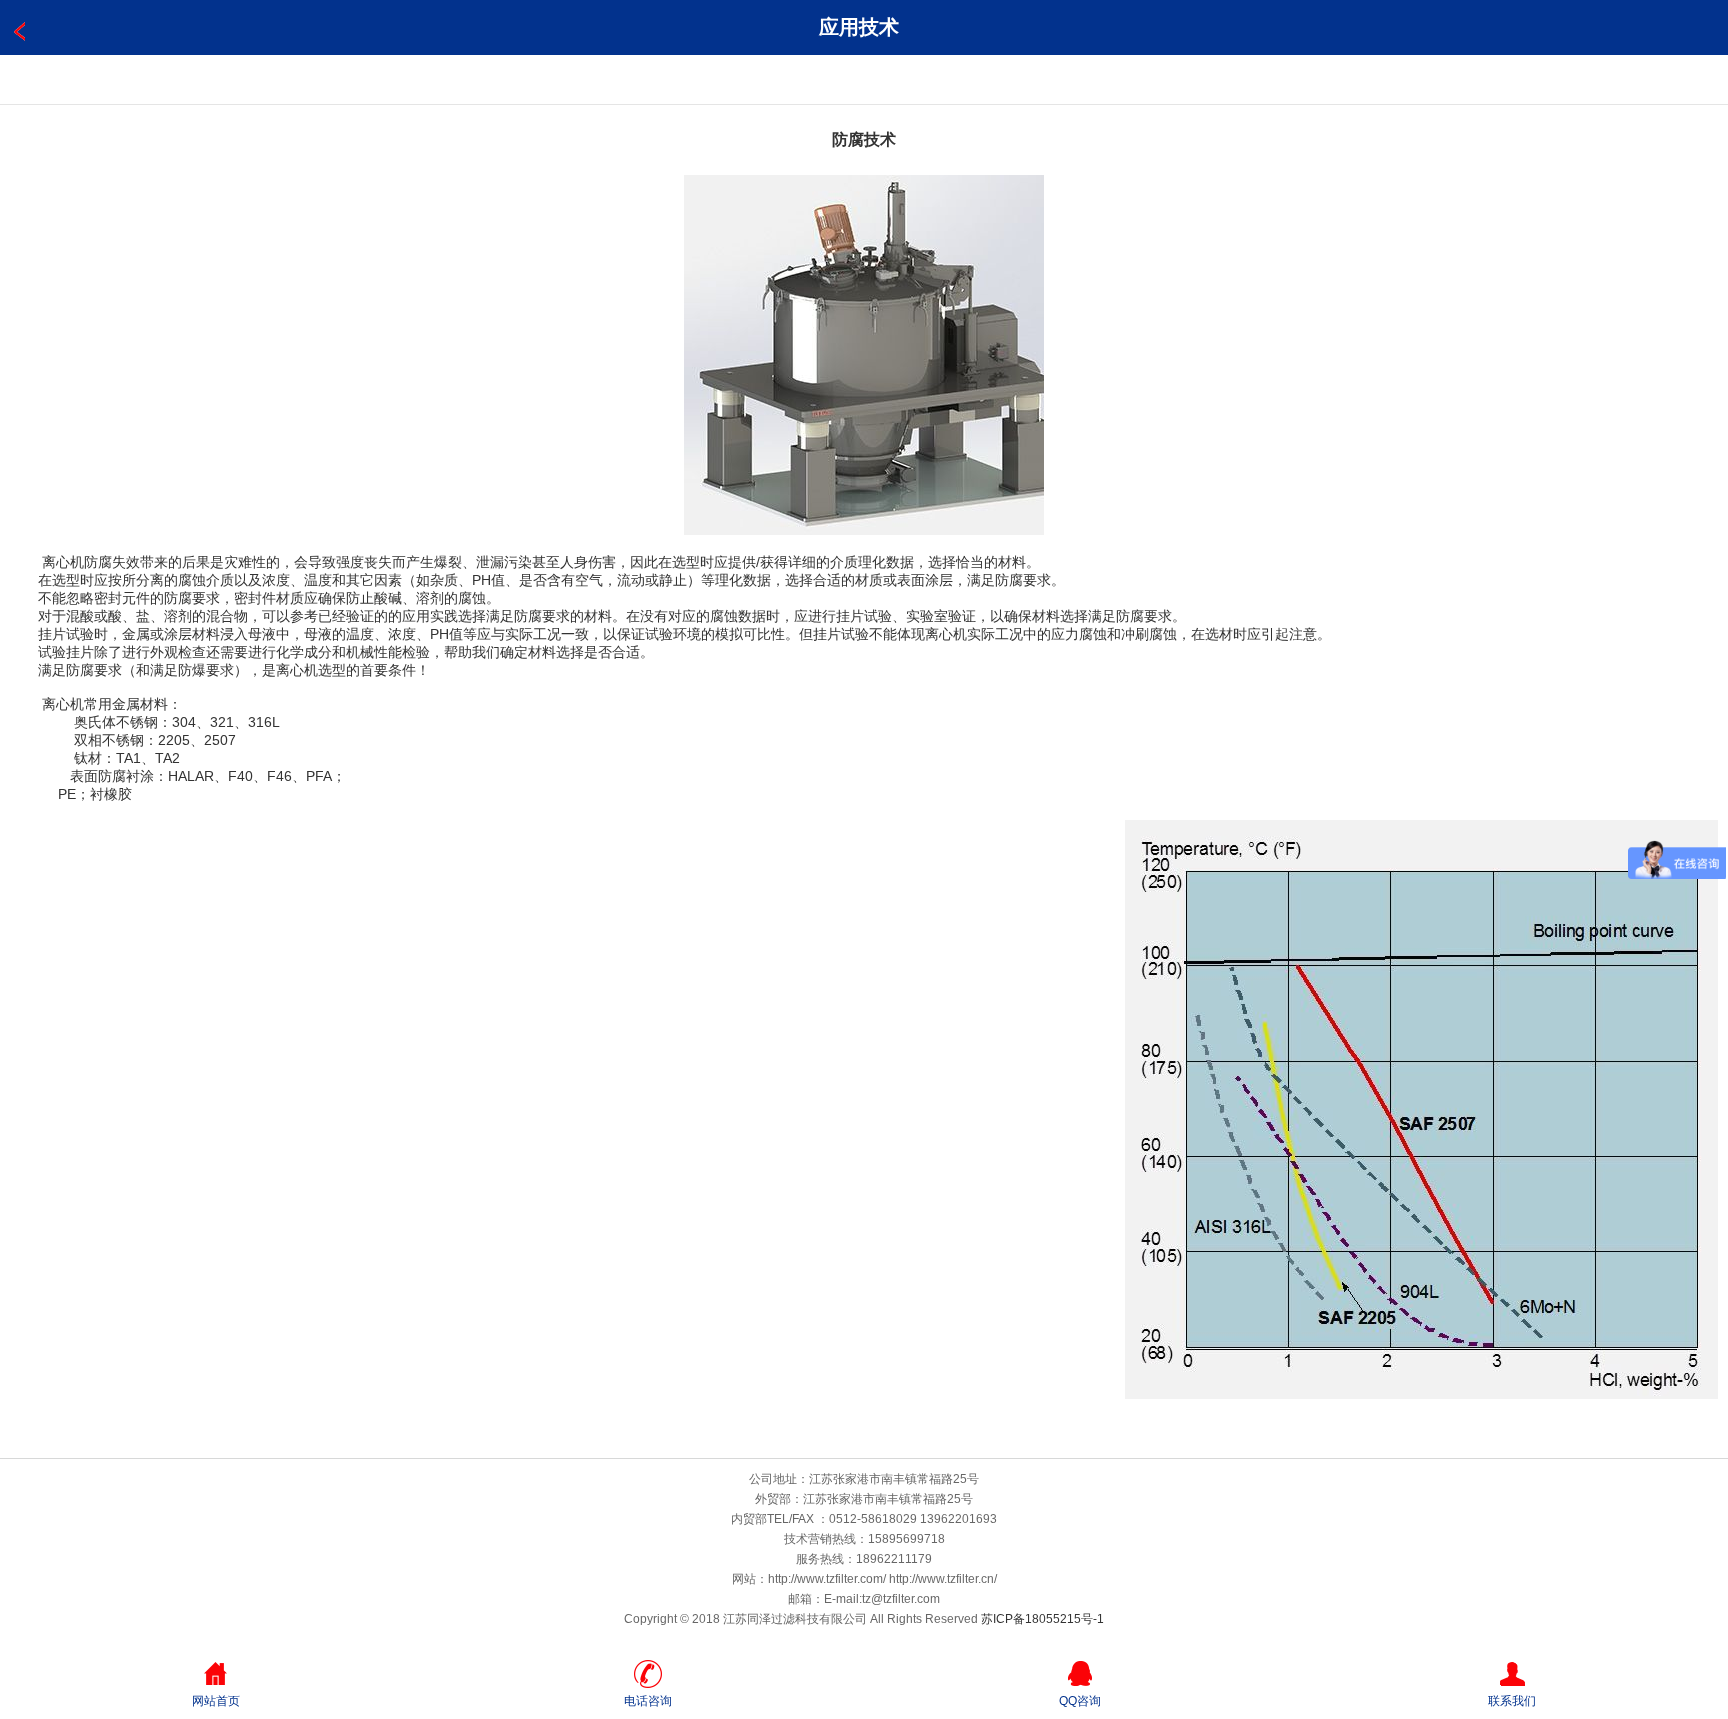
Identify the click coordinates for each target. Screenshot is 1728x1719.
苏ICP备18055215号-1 (1042, 1619)
